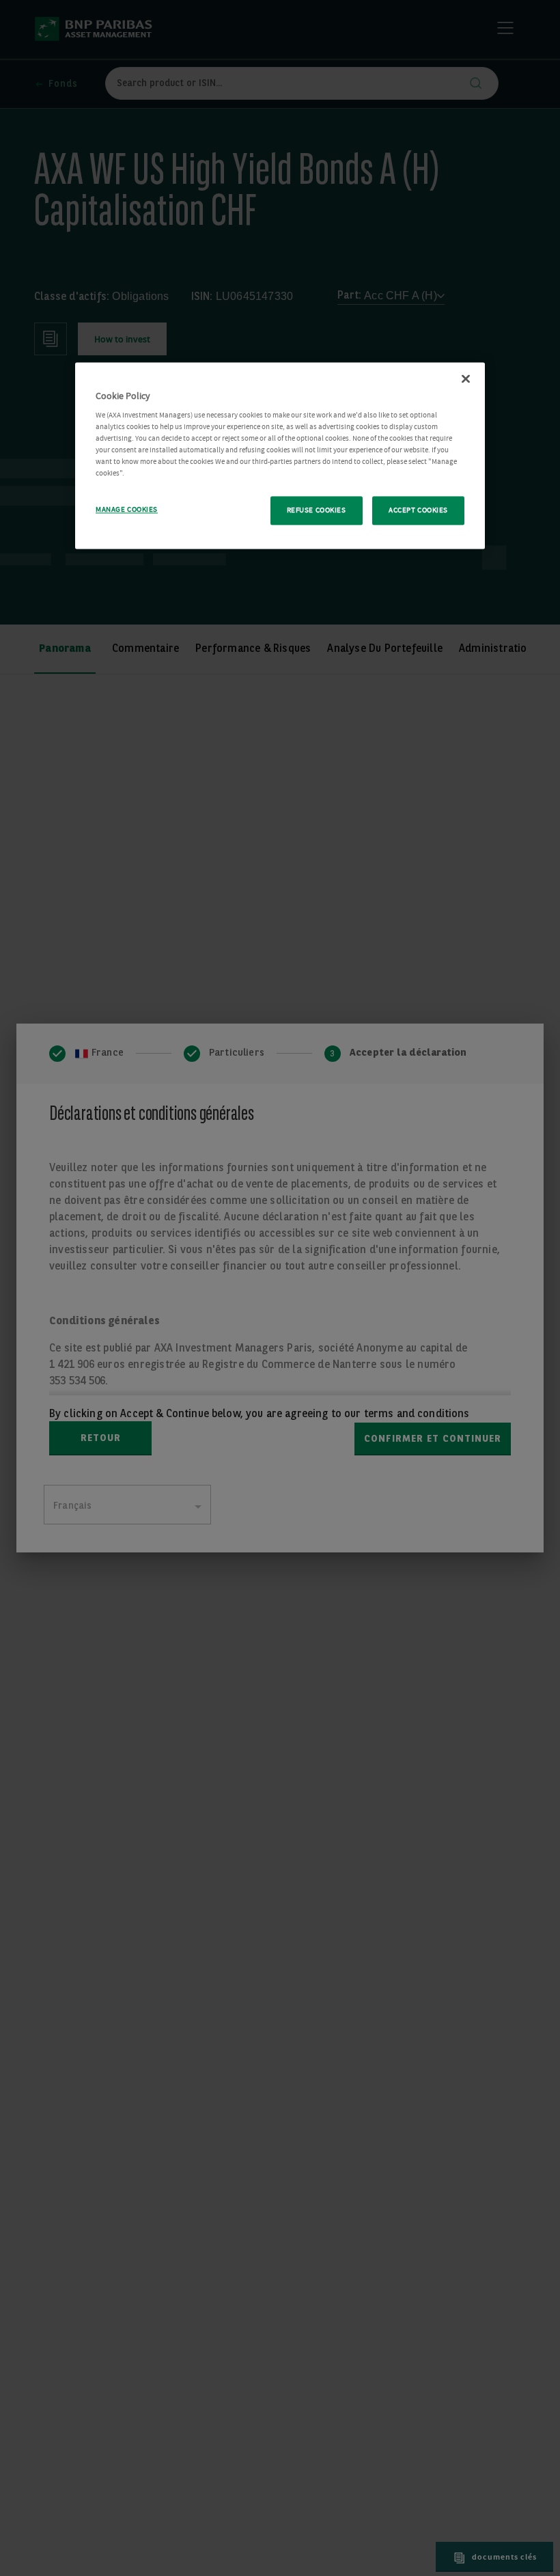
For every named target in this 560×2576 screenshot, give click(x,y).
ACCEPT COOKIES (418, 511)
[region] (280, 456)
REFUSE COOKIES (317, 511)
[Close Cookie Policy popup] (466, 379)
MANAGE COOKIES (127, 510)
